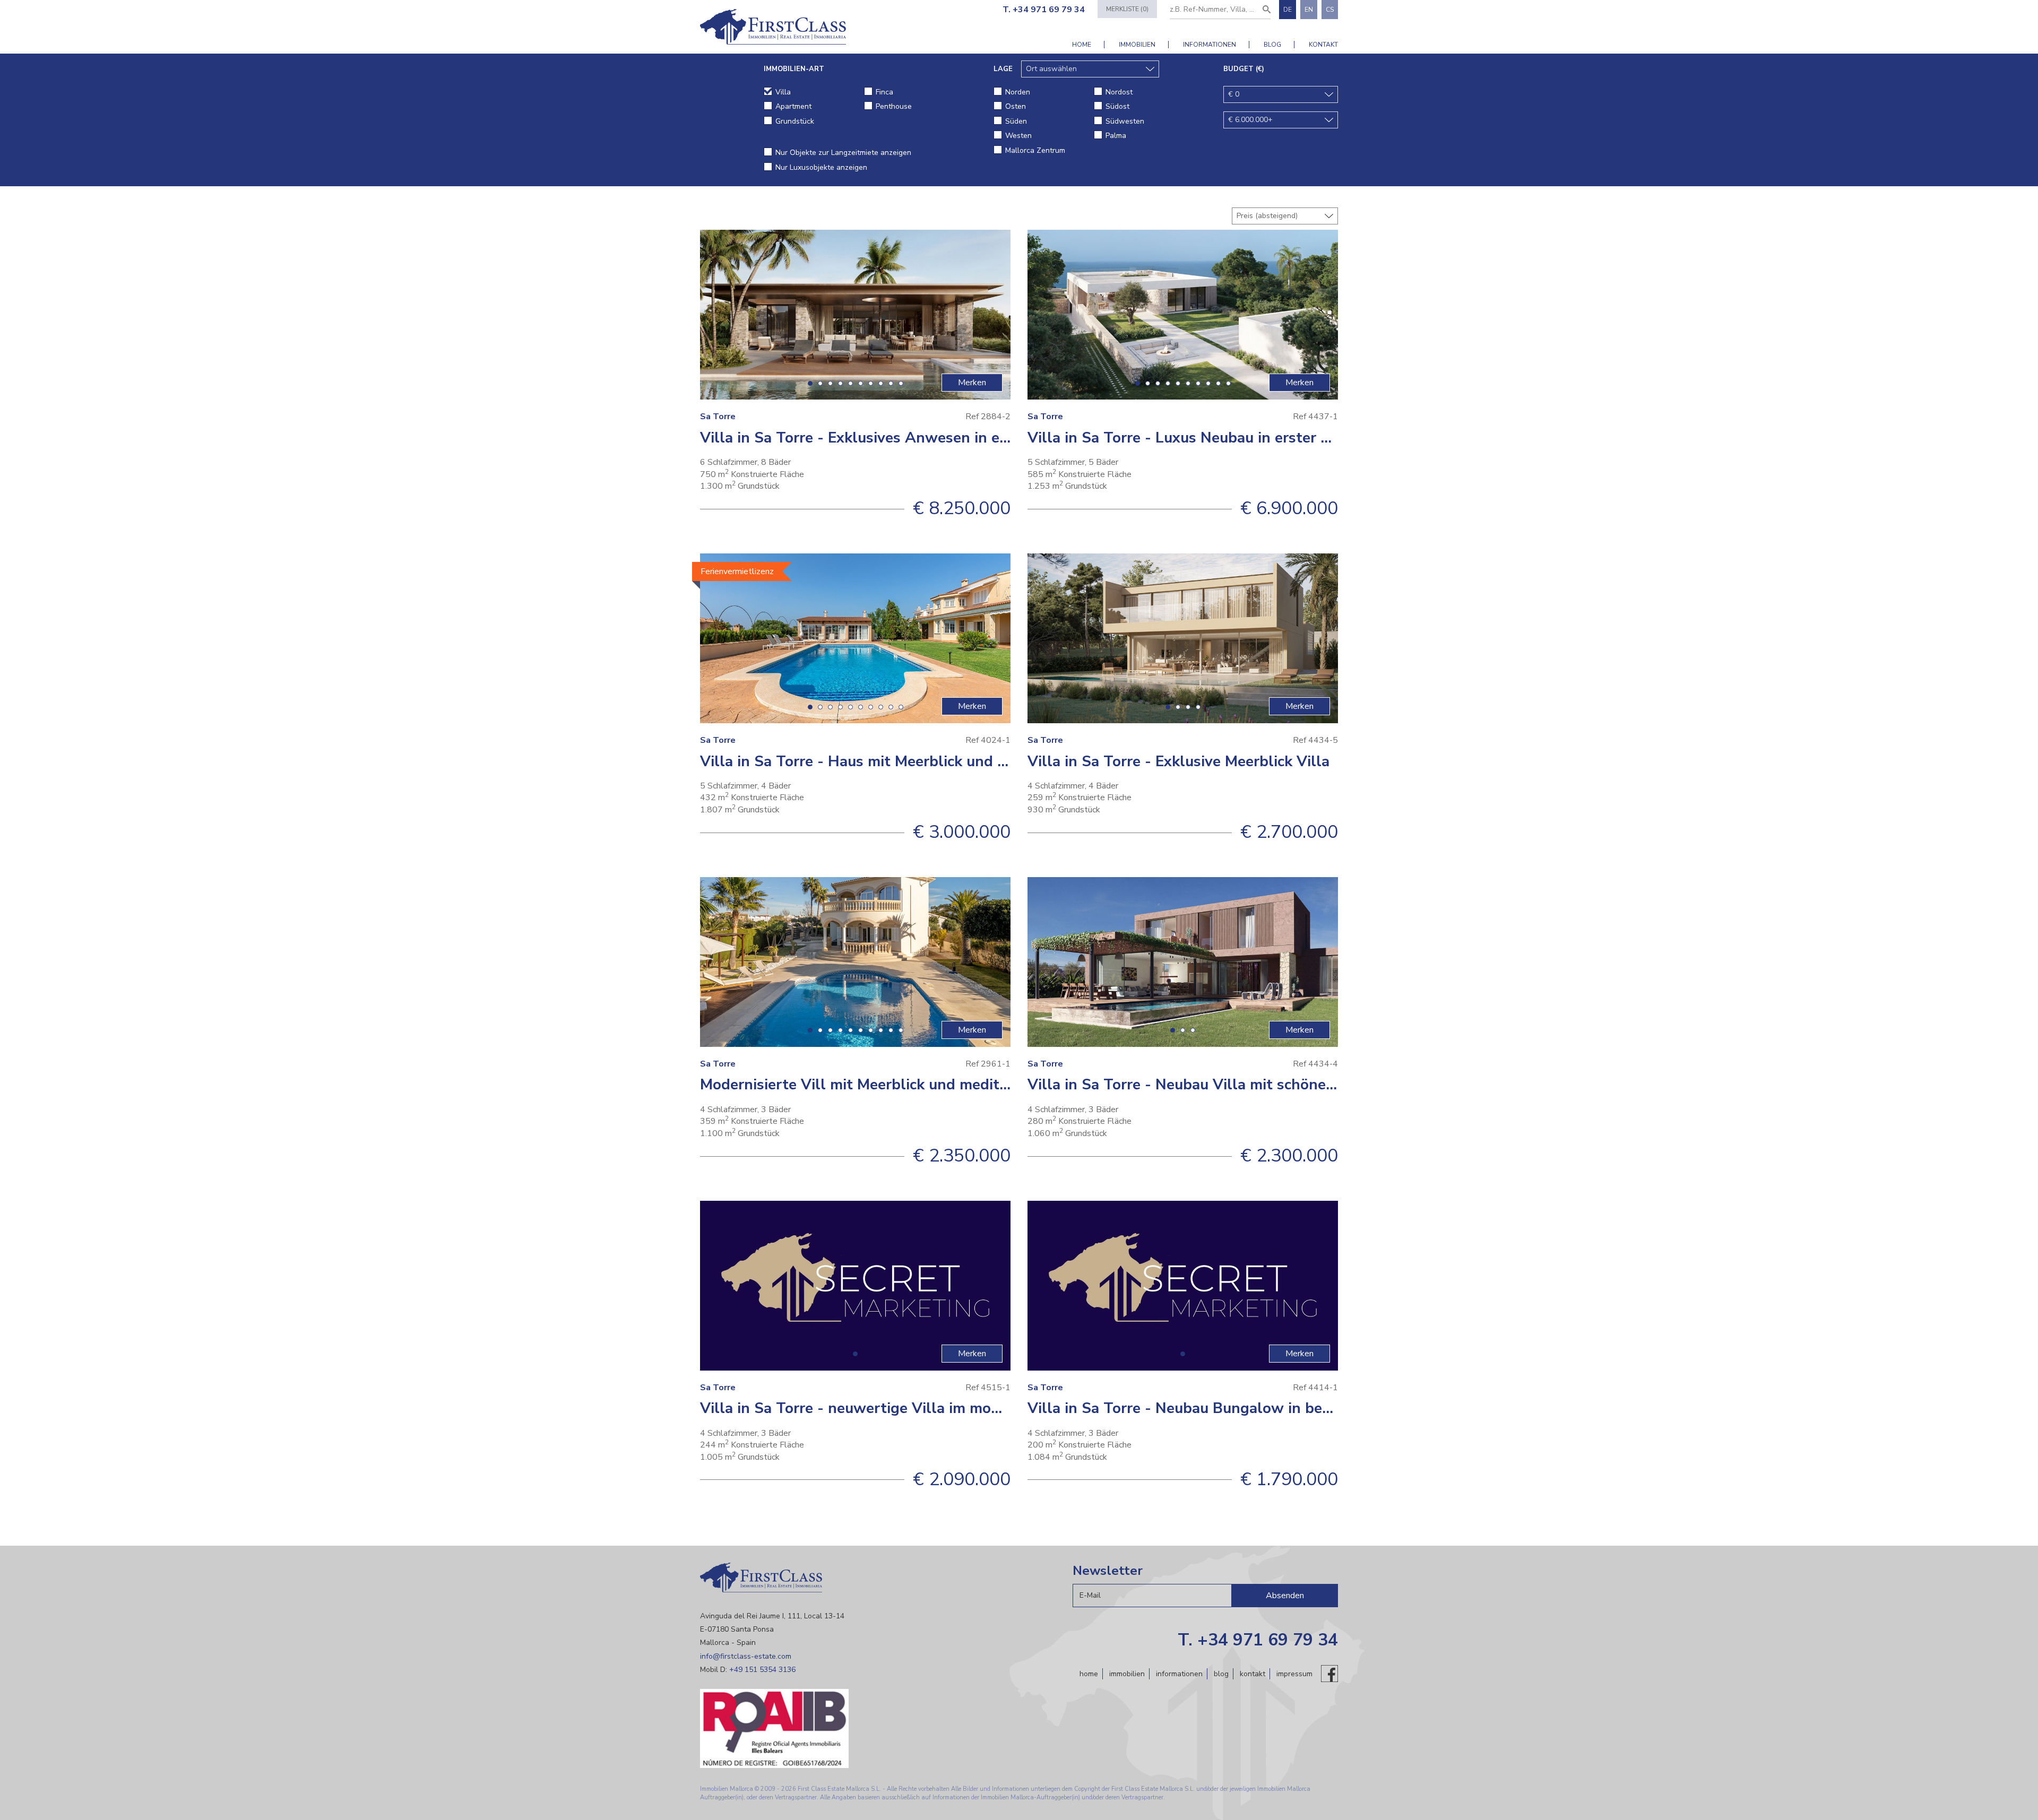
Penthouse (894, 106)
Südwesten (1125, 121)
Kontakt (1323, 45)
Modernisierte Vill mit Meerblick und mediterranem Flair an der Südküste (955, 1085)
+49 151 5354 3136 (762, 1670)
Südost (1117, 106)
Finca (884, 92)
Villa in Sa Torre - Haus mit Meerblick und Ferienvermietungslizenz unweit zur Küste (994, 761)
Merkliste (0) (1127, 9)
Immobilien (1137, 45)
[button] (810, 383)
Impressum (1294, 1674)
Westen (1018, 136)
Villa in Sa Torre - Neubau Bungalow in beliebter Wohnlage (1236, 1408)
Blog (1272, 45)
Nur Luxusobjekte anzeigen (821, 167)
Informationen (1210, 45)
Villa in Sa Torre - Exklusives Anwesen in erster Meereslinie (908, 438)
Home (1082, 45)
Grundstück (795, 121)
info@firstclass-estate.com (746, 1656)
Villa (783, 92)
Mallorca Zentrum (1035, 150)
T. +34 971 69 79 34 (1044, 10)
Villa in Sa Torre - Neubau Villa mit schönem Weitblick (1218, 1085)
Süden (1016, 121)
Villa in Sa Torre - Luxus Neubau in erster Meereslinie (1214, 438)
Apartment (793, 106)
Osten (1016, 106)
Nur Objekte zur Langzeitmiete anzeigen (843, 153)
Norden (1018, 92)
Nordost (1119, 92)
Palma (1116, 136)
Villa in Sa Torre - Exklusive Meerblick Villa (1178, 761)
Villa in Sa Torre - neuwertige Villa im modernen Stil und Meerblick (936, 1408)
